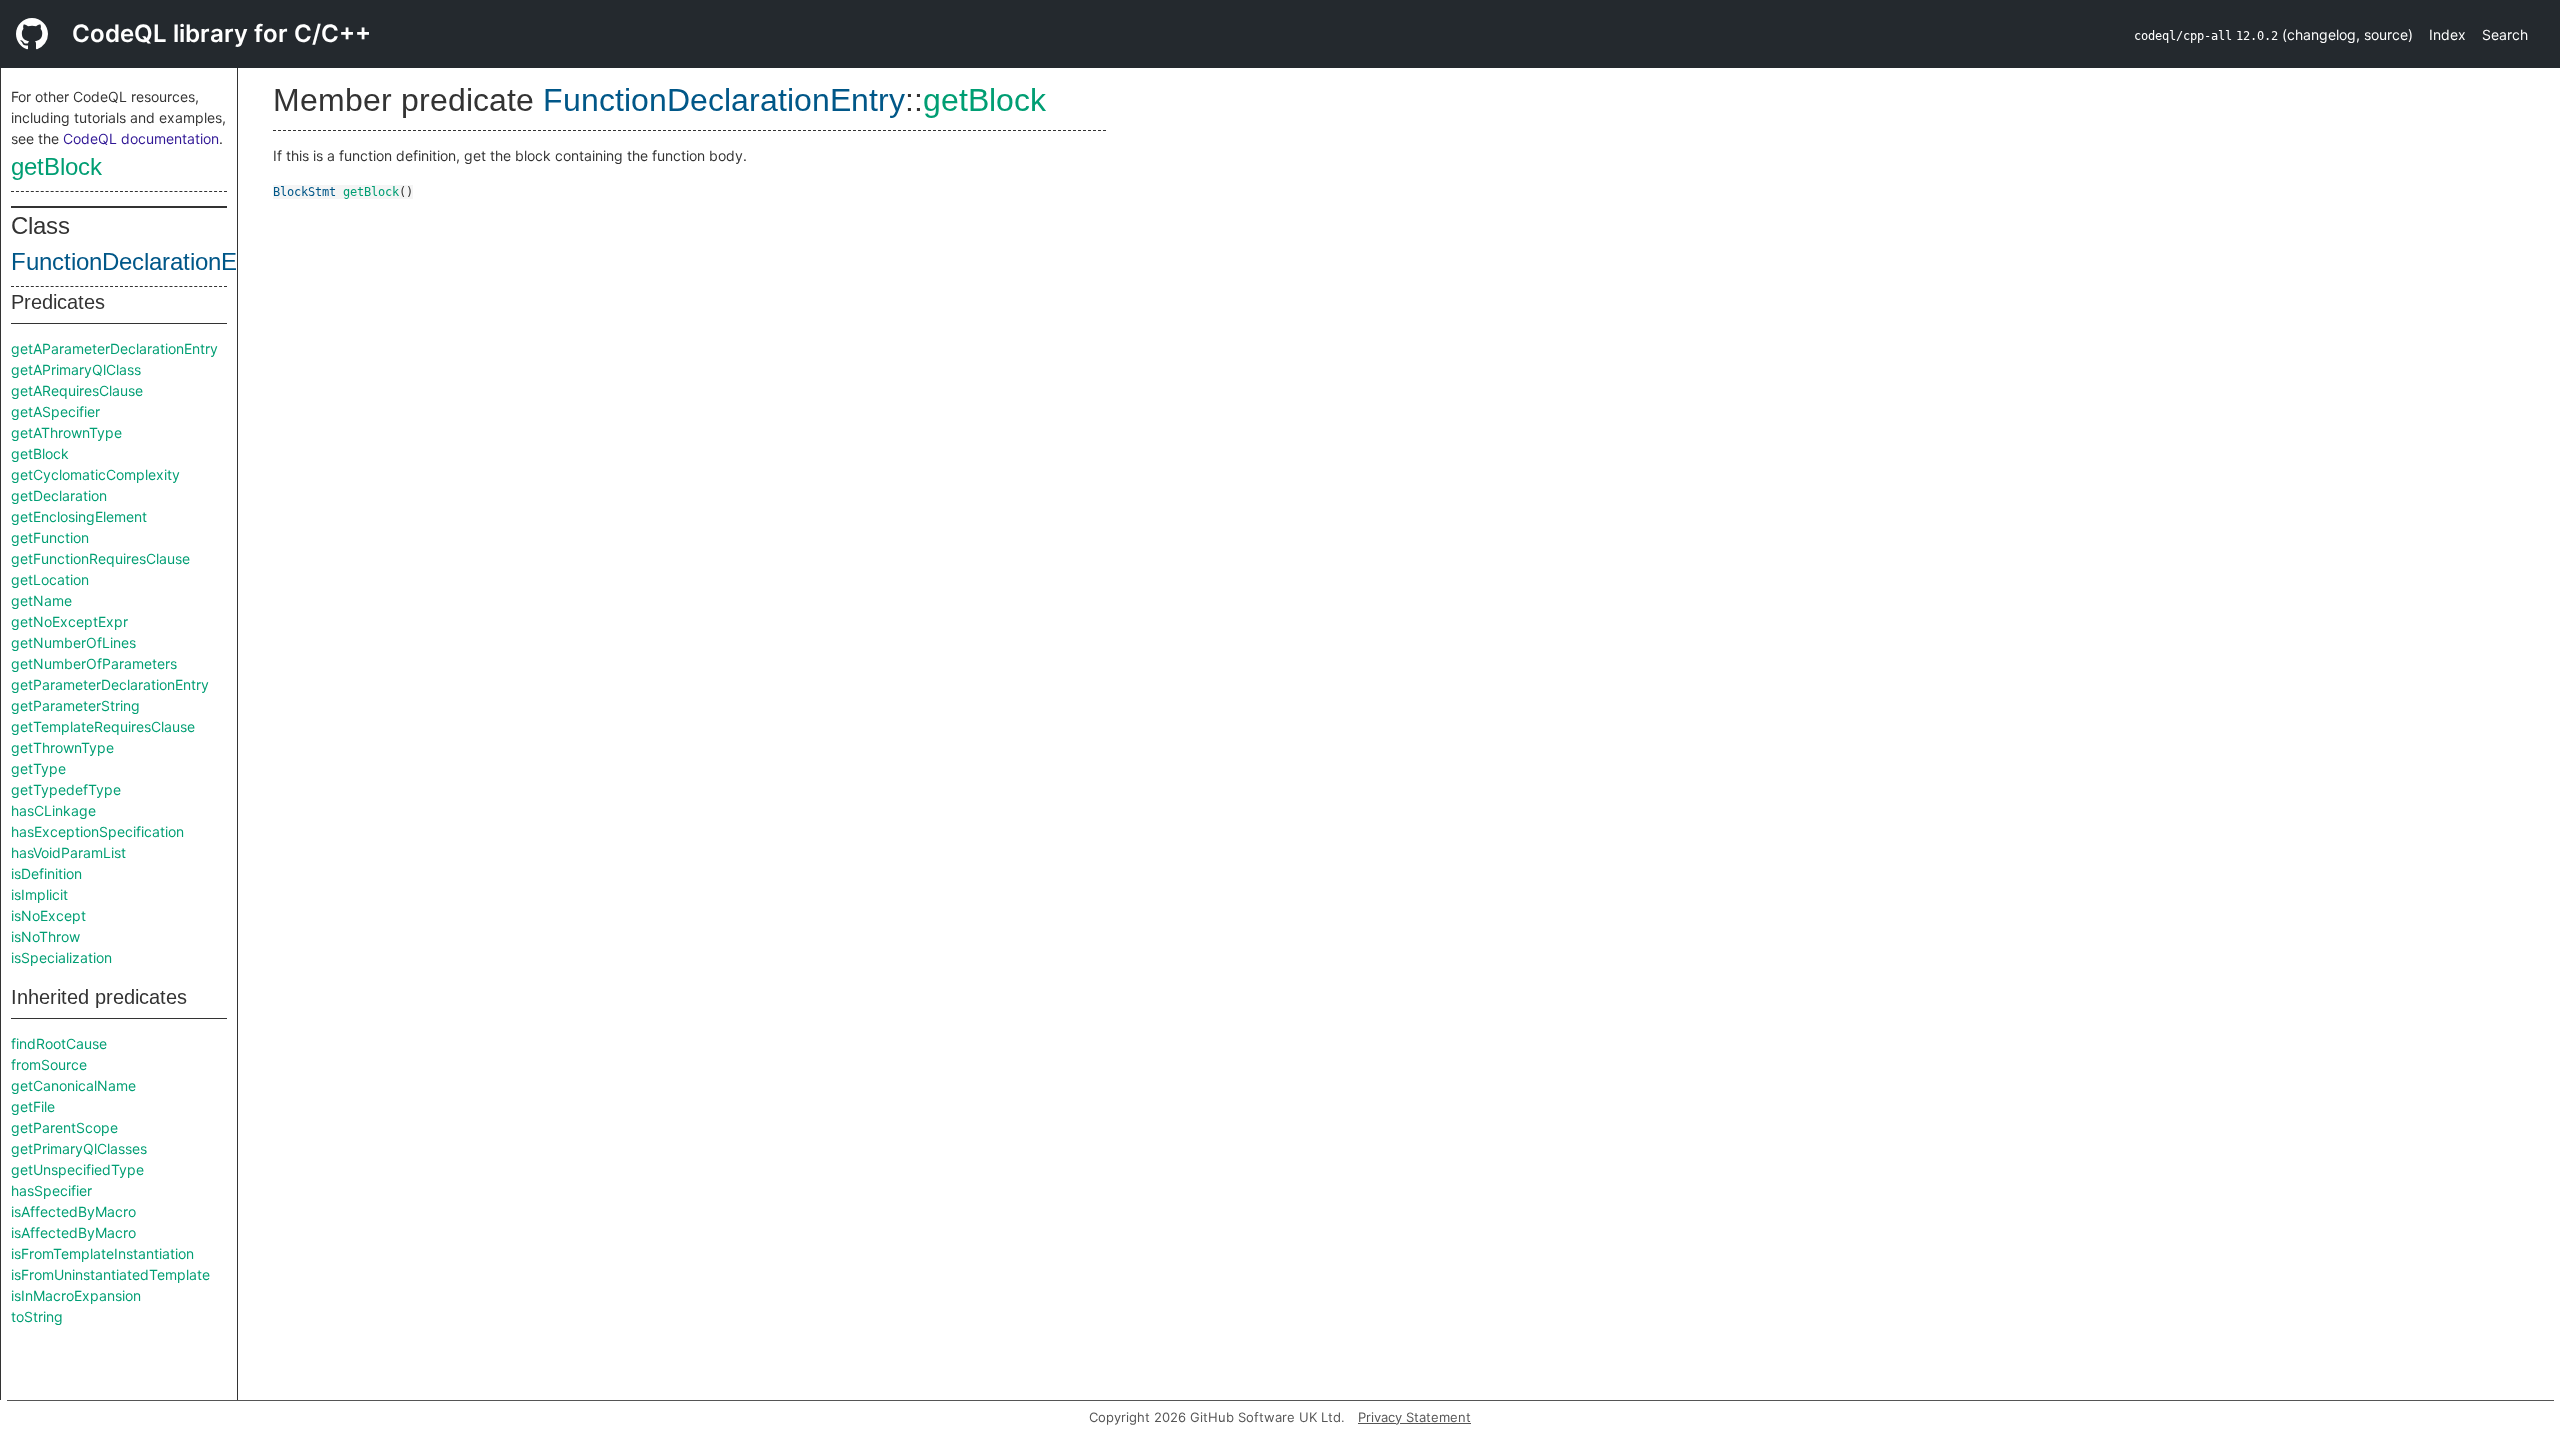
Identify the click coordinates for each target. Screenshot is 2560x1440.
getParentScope (64, 1127)
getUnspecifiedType (77, 1169)
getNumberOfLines (73, 642)
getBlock (56, 166)
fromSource (49, 1064)
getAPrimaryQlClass (76, 369)
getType (38, 768)
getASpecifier (55, 411)
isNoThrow (45, 936)
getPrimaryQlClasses (79, 1148)
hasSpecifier (51, 1190)
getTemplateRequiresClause (103, 726)
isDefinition (46, 873)
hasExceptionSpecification (97, 831)
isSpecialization (61, 957)
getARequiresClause (77, 390)
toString (37, 1316)
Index (2447, 34)
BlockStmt (304, 192)
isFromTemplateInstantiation (102, 1253)
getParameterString (75, 705)
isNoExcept (48, 915)
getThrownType (62, 747)
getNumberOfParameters (94, 663)
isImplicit (39, 894)
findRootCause (59, 1043)
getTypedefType (66, 789)
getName (41, 600)
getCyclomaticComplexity (95, 474)
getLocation (50, 579)
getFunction (50, 537)
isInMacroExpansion (76, 1295)
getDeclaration (59, 495)
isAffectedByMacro (73, 1211)
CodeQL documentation (141, 138)
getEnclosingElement (79, 516)
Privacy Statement (1414, 1417)
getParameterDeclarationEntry (110, 684)
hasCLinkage (53, 810)
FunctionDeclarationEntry (144, 261)
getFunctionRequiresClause (100, 558)
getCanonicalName (73, 1085)
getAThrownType (66, 432)
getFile (33, 1106)
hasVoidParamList (68, 852)
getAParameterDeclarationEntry (114, 348)
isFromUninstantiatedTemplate (110, 1274)
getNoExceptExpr (69, 621)
